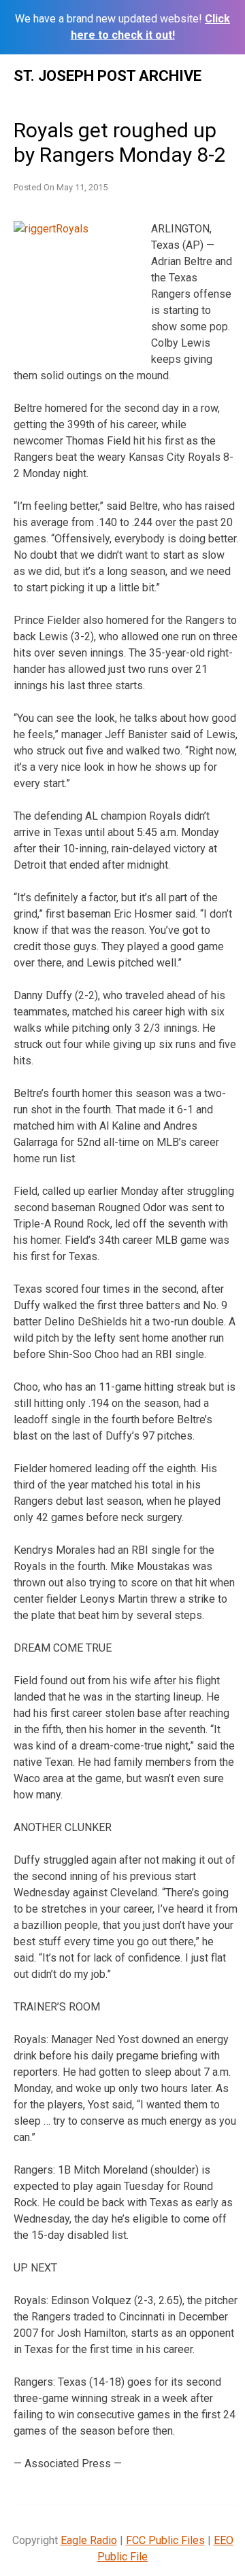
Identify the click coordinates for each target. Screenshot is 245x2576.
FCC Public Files (165, 2540)
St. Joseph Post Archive (108, 76)
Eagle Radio (89, 2540)
